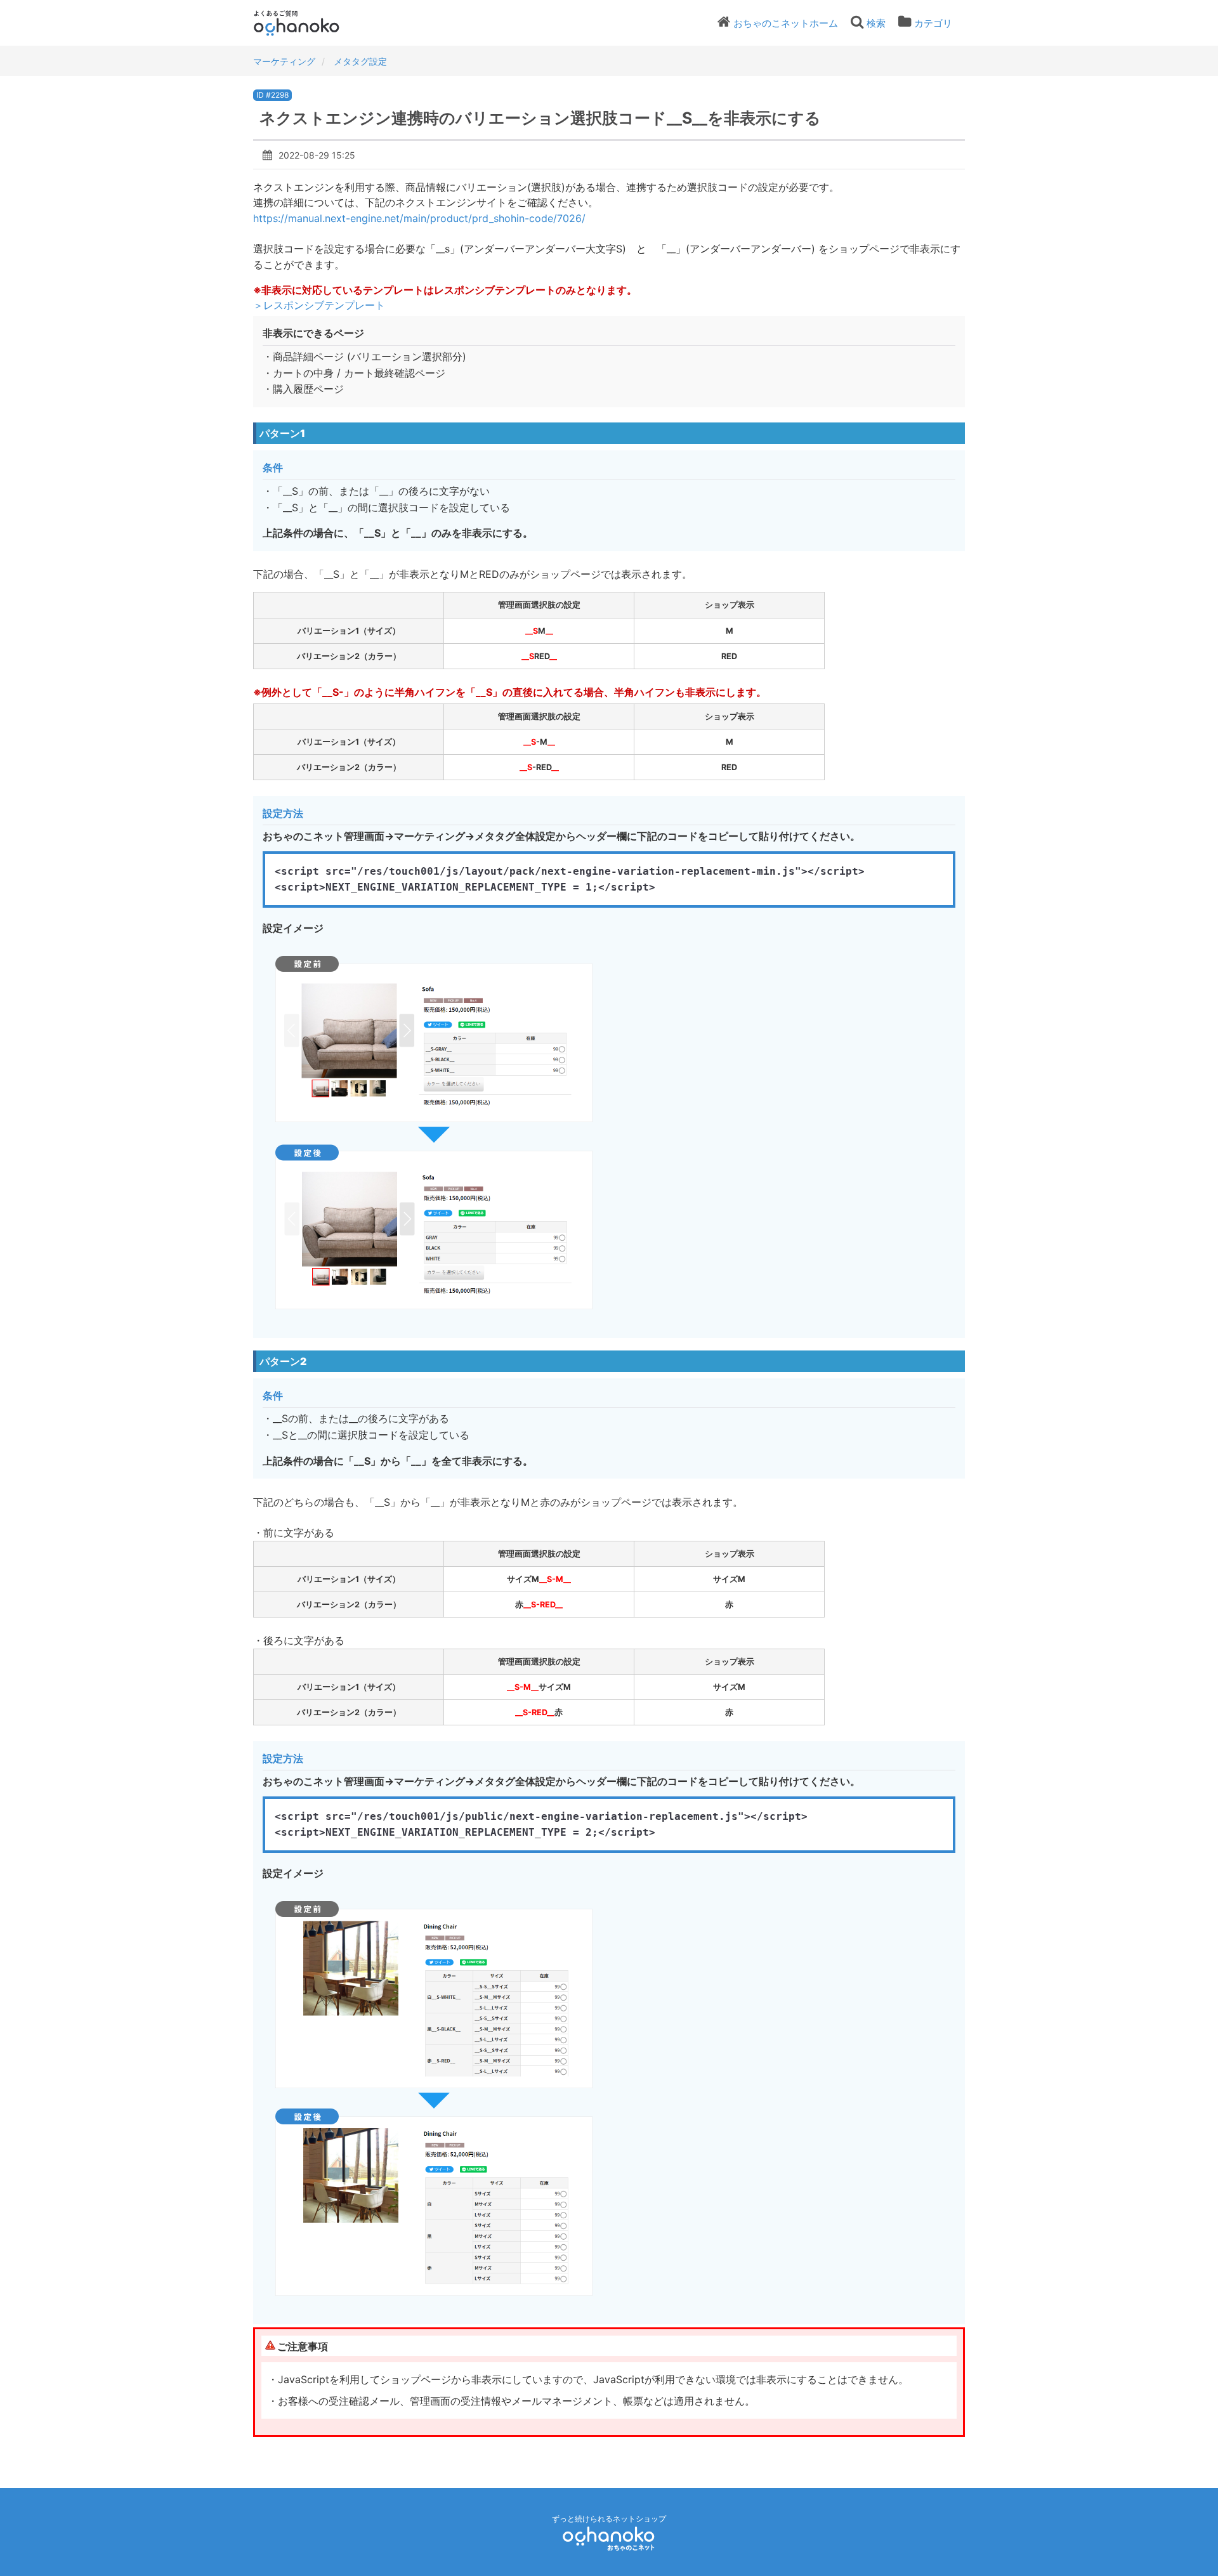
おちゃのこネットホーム (786, 23)
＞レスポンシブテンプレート (319, 305)
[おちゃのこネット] (609, 2538)
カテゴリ (933, 23)
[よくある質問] (314, 23)
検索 (876, 23)
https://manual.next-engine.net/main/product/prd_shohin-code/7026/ (419, 218)
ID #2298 (272, 95)
